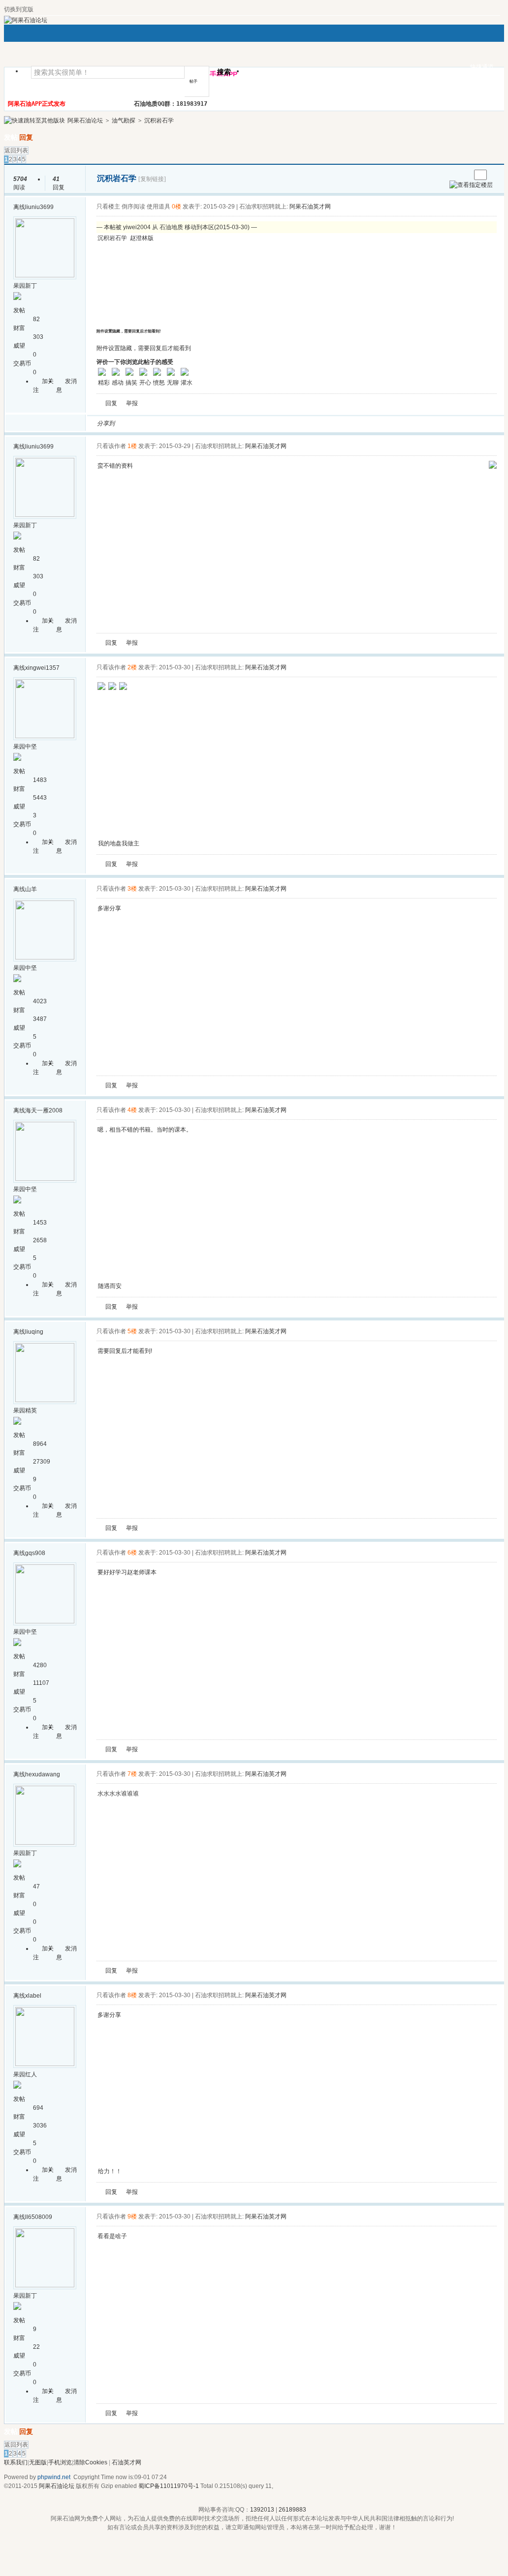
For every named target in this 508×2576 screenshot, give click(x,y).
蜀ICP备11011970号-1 (169, 2486)
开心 (179, 423)
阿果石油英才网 (310, 207)
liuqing (34, 1332)
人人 (190, 423)
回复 (26, 137)
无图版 (38, 2462)
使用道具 (159, 207)
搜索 (224, 72)
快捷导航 (265, 74)
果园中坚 (25, 747)
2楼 (132, 667)
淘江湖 (131, 423)
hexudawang (43, 1774)
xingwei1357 (42, 668)
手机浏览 (60, 2462)
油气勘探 (124, 120)
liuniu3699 (39, 207)
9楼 (132, 2217)
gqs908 (35, 1553)
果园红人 (25, 2074)
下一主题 (463, 175)
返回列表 (16, 150)
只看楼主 (108, 207)
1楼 (132, 446)
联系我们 (16, 2462)
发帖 (11, 137)
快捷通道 (482, 67)
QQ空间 (167, 423)
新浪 (143, 423)
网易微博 (214, 423)
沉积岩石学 (159, 120)
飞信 (261, 423)
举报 (132, 403)
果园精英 (25, 1410)
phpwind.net (54, 2477)
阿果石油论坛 (85, 120)
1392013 (262, 2510)
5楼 (132, 1331)
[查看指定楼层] (471, 185)
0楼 (176, 207)
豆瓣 (202, 423)
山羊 (31, 889)
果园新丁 (25, 286)
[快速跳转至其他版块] (34, 120)
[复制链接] (152, 179)
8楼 (132, 1995)
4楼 (132, 1110)
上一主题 (453, 175)
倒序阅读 (133, 207)
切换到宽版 (19, 9)
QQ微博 (155, 423)
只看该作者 (111, 446)
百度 (226, 423)
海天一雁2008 (44, 1110)
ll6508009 (39, 2217)
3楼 (132, 889)
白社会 (250, 423)
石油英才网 (127, 2462)
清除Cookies (90, 2462)
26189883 (292, 2510)
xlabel (33, 1996)
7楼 (132, 1774)
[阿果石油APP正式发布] (493, 467)
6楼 (132, 1553)
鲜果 (238, 423)
